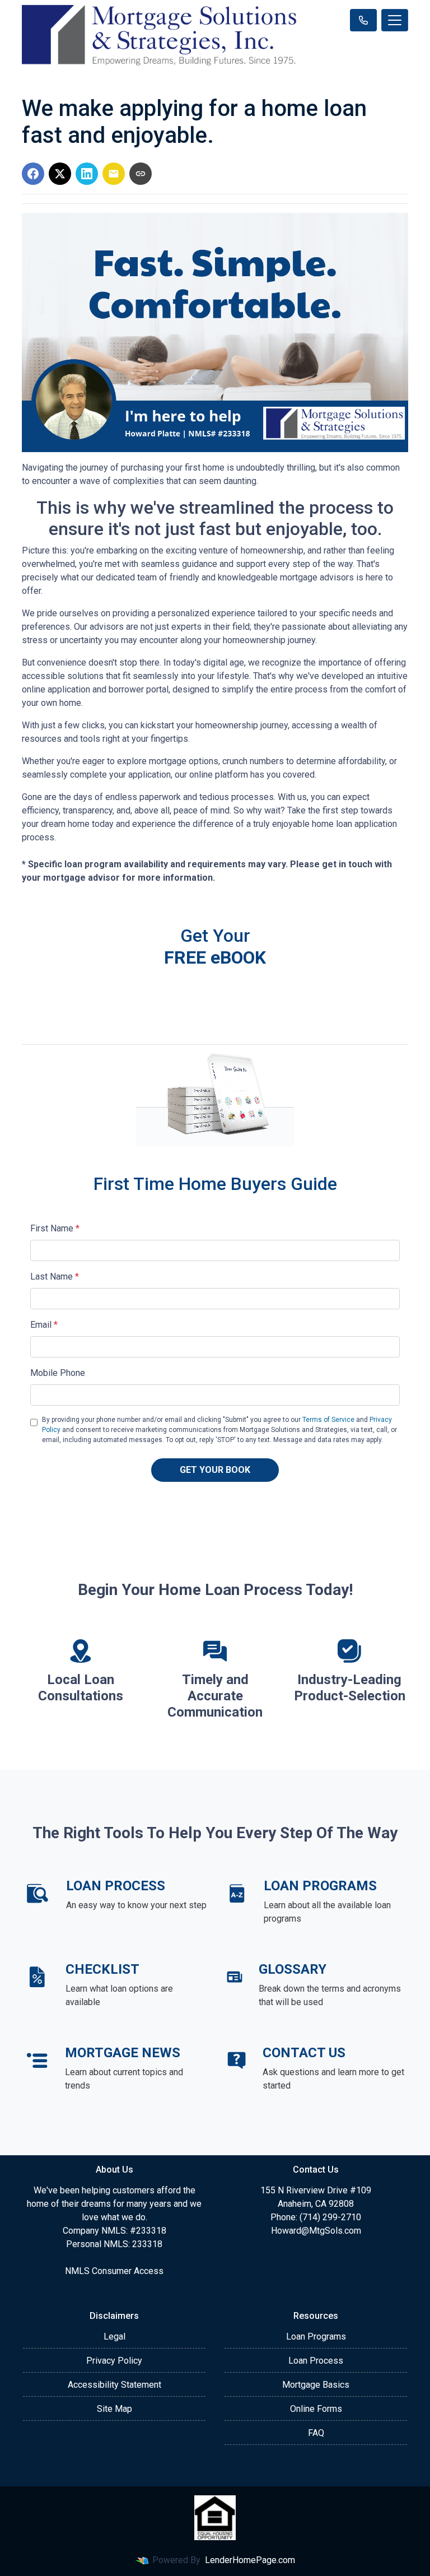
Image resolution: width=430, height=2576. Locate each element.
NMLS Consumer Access (114, 2271)
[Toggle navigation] (395, 20)
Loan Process (316, 2361)
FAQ (316, 2433)
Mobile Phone (58, 1373)
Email (44, 1325)
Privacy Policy (114, 2361)
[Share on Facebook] (33, 174)
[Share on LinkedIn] (87, 174)
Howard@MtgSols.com (316, 2231)
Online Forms (316, 2409)
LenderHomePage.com (250, 2560)
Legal (114, 2336)
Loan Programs (316, 2336)
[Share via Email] (114, 174)
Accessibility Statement (114, 2385)
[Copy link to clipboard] (141, 174)
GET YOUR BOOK (215, 1470)
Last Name (55, 1277)
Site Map (114, 2409)
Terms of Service (328, 1420)
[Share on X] (60, 174)
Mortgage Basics (316, 2385)
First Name (55, 1228)
